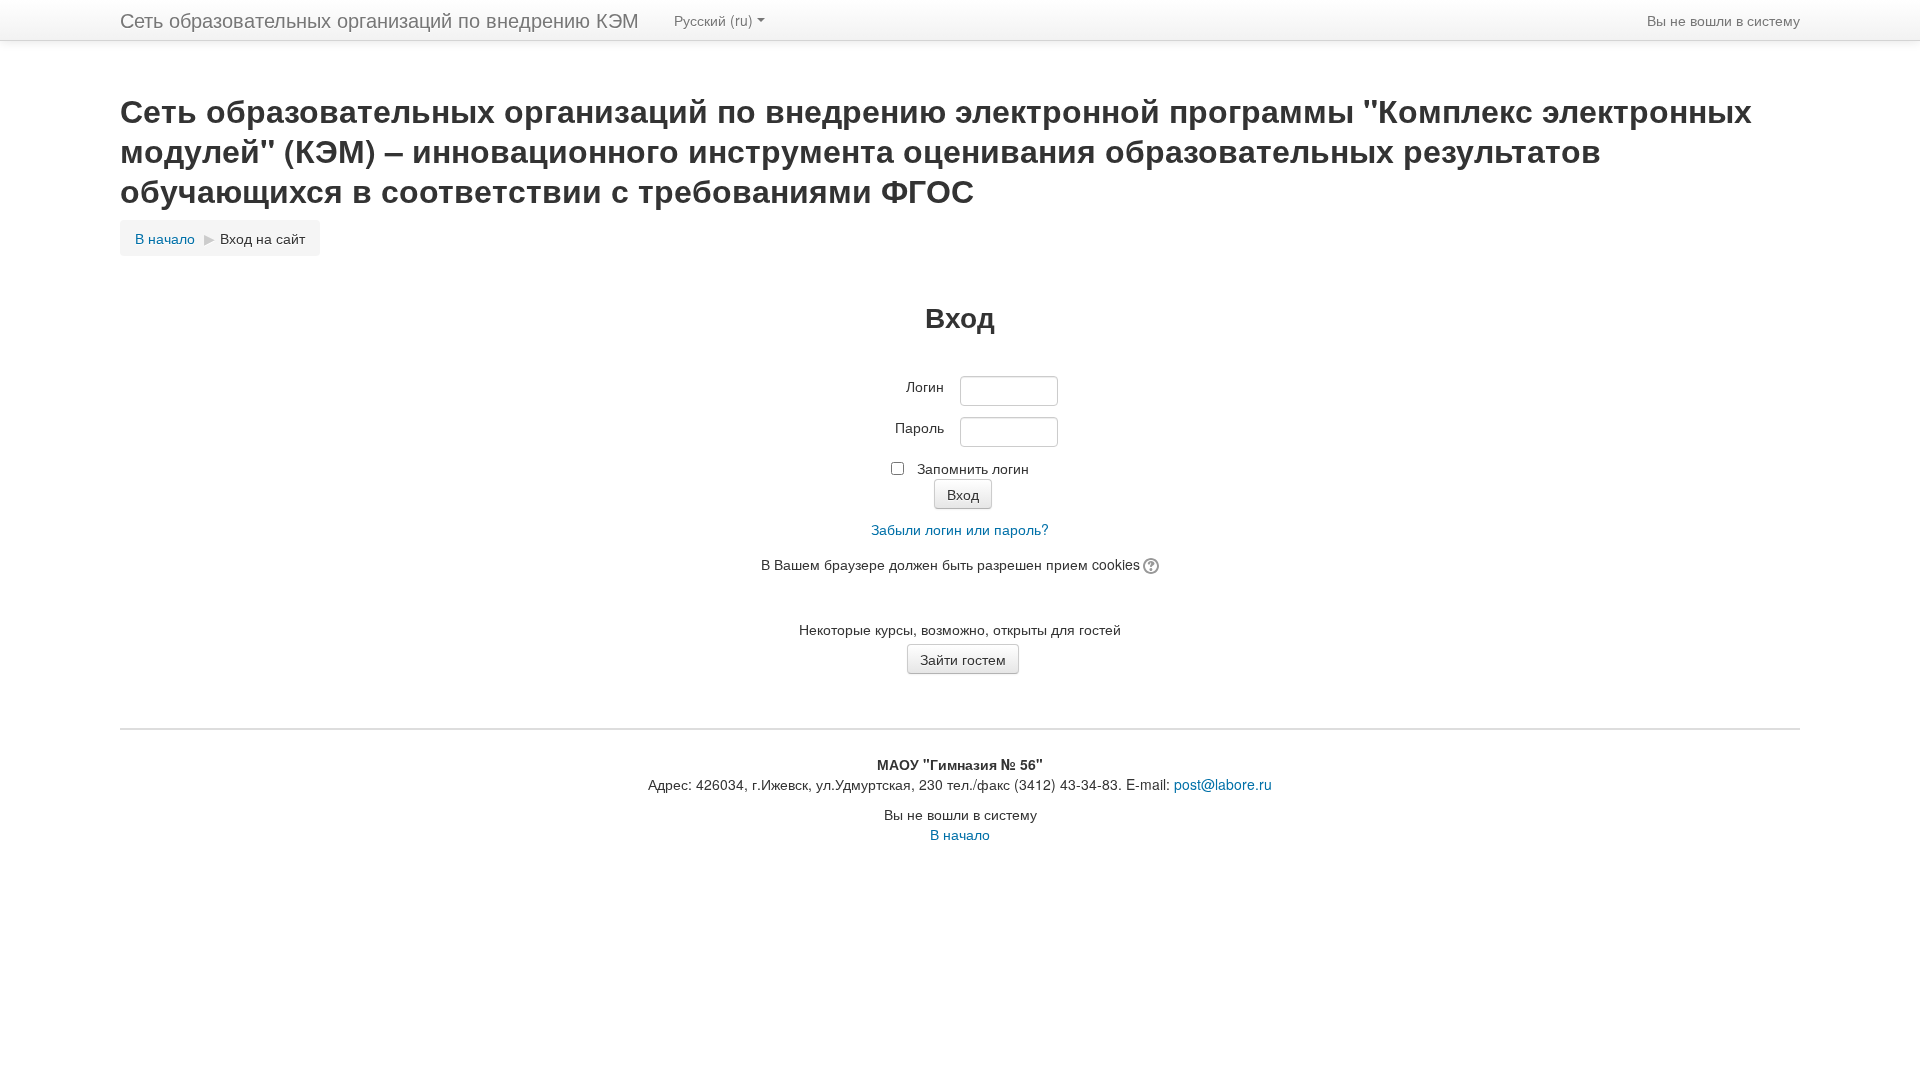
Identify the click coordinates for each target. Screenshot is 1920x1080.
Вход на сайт (262, 238)
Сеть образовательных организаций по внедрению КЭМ (379, 19)
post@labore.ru (1223, 784)
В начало (960, 834)
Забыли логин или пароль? (960, 529)
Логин (925, 386)
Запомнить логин (973, 468)
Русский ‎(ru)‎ (713, 20)
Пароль (919, 427)
